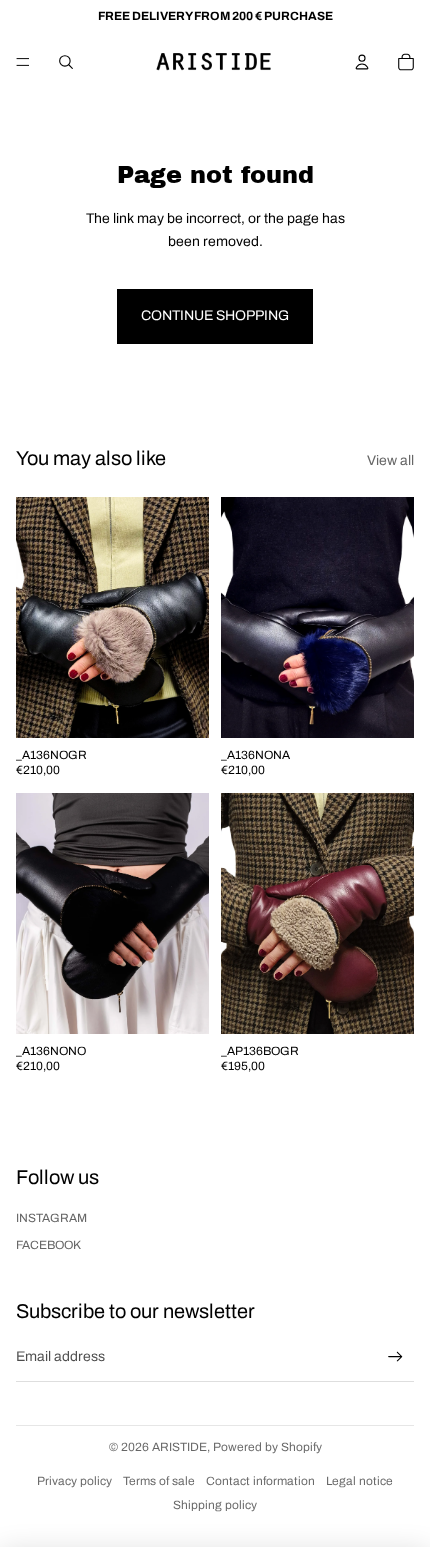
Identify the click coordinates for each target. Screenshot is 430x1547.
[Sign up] (395, 1357)
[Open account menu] (362, 62)
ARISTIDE (179, 1447)
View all (390, 460)
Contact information (260, 1481)
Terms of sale (159, 1481)
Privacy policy (74, 1481)
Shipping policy (215, 1505)
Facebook (48, 1245)
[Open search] (66, 62)
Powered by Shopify (267, 1447)
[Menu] (23, 62)
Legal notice (359, 1481)
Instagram (51, 1218)
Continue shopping (215, 315)
